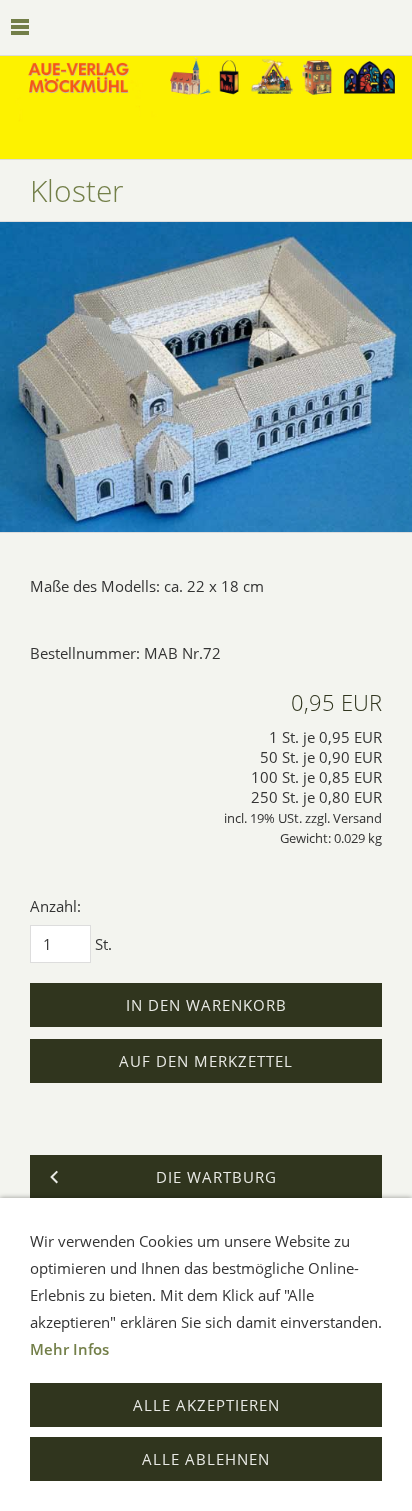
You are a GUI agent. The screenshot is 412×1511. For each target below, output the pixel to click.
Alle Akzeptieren (206, 1405)
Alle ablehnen (206, 1459)
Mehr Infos (69, 1349)
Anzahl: (55, 906)
